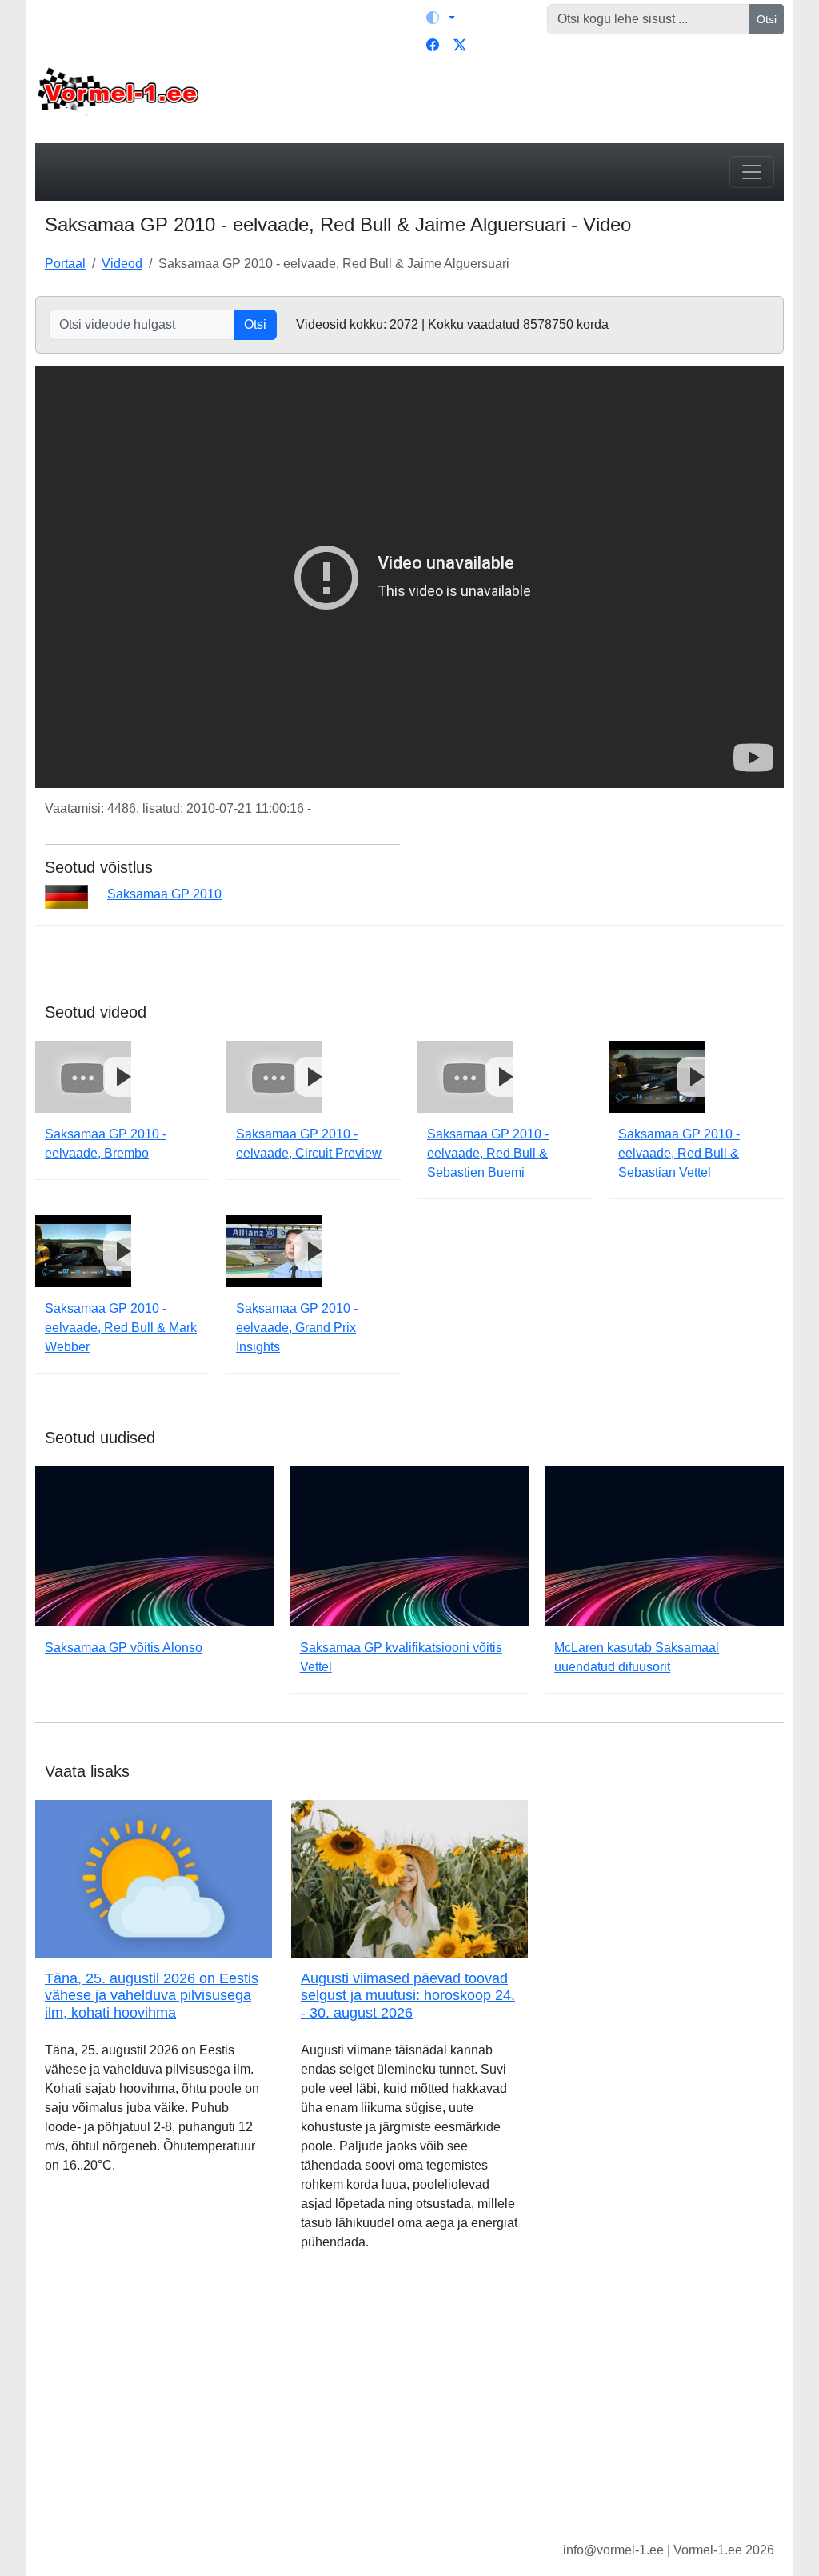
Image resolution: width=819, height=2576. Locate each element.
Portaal (65, 264)
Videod (122, 264)
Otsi (767, 19)
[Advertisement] (409, 2409)
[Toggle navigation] (752, 172)
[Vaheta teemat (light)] (441, 18)
